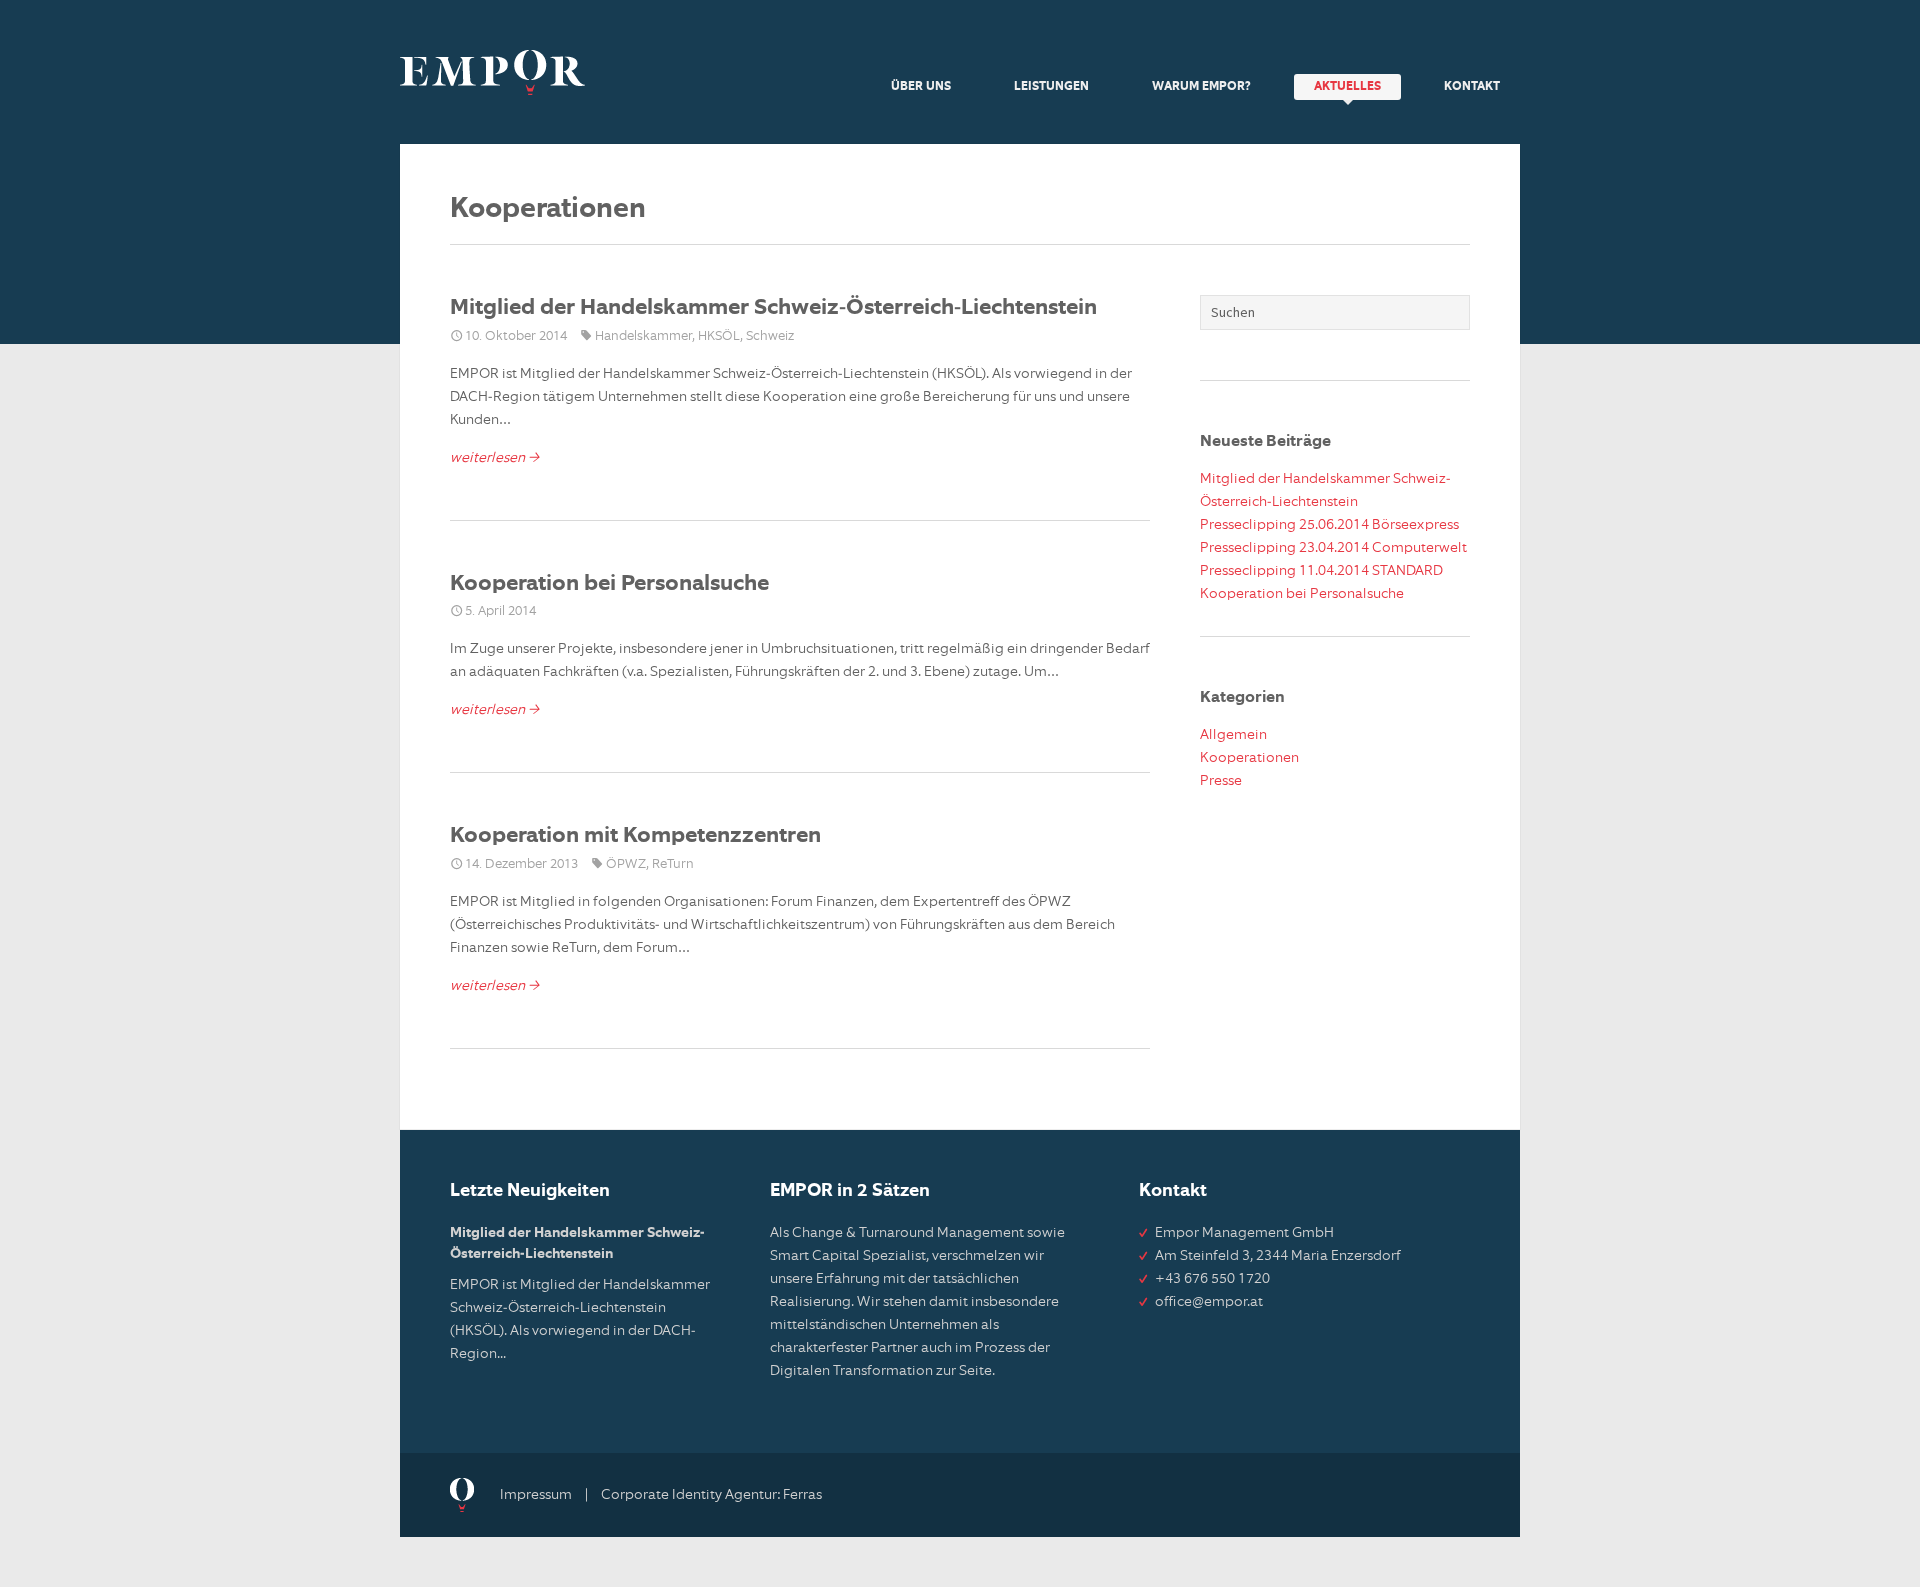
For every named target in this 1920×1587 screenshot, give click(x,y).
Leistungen (1051, 87)
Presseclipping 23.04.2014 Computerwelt (1333, 548)
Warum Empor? (1201, 87)
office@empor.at (1209, 1302)
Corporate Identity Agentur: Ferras (711, 1495)
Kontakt (1472, 87)
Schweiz (770, 336)
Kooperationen (1249, 758)
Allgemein (1233, 735)
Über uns (921, 87)
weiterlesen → (494, 458)
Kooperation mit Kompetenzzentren (635, 836)
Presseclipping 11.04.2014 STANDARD (1321, 571)
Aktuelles (1347, 87)
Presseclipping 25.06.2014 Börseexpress (1329, 525)
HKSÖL (719, 336)
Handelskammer (643, 336)
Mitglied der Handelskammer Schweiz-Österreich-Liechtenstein (773, 308)
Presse (1221, 781)
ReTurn (673, 864)
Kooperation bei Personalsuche (609, 584)
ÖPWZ (626, 864)
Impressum (536, 1495)
